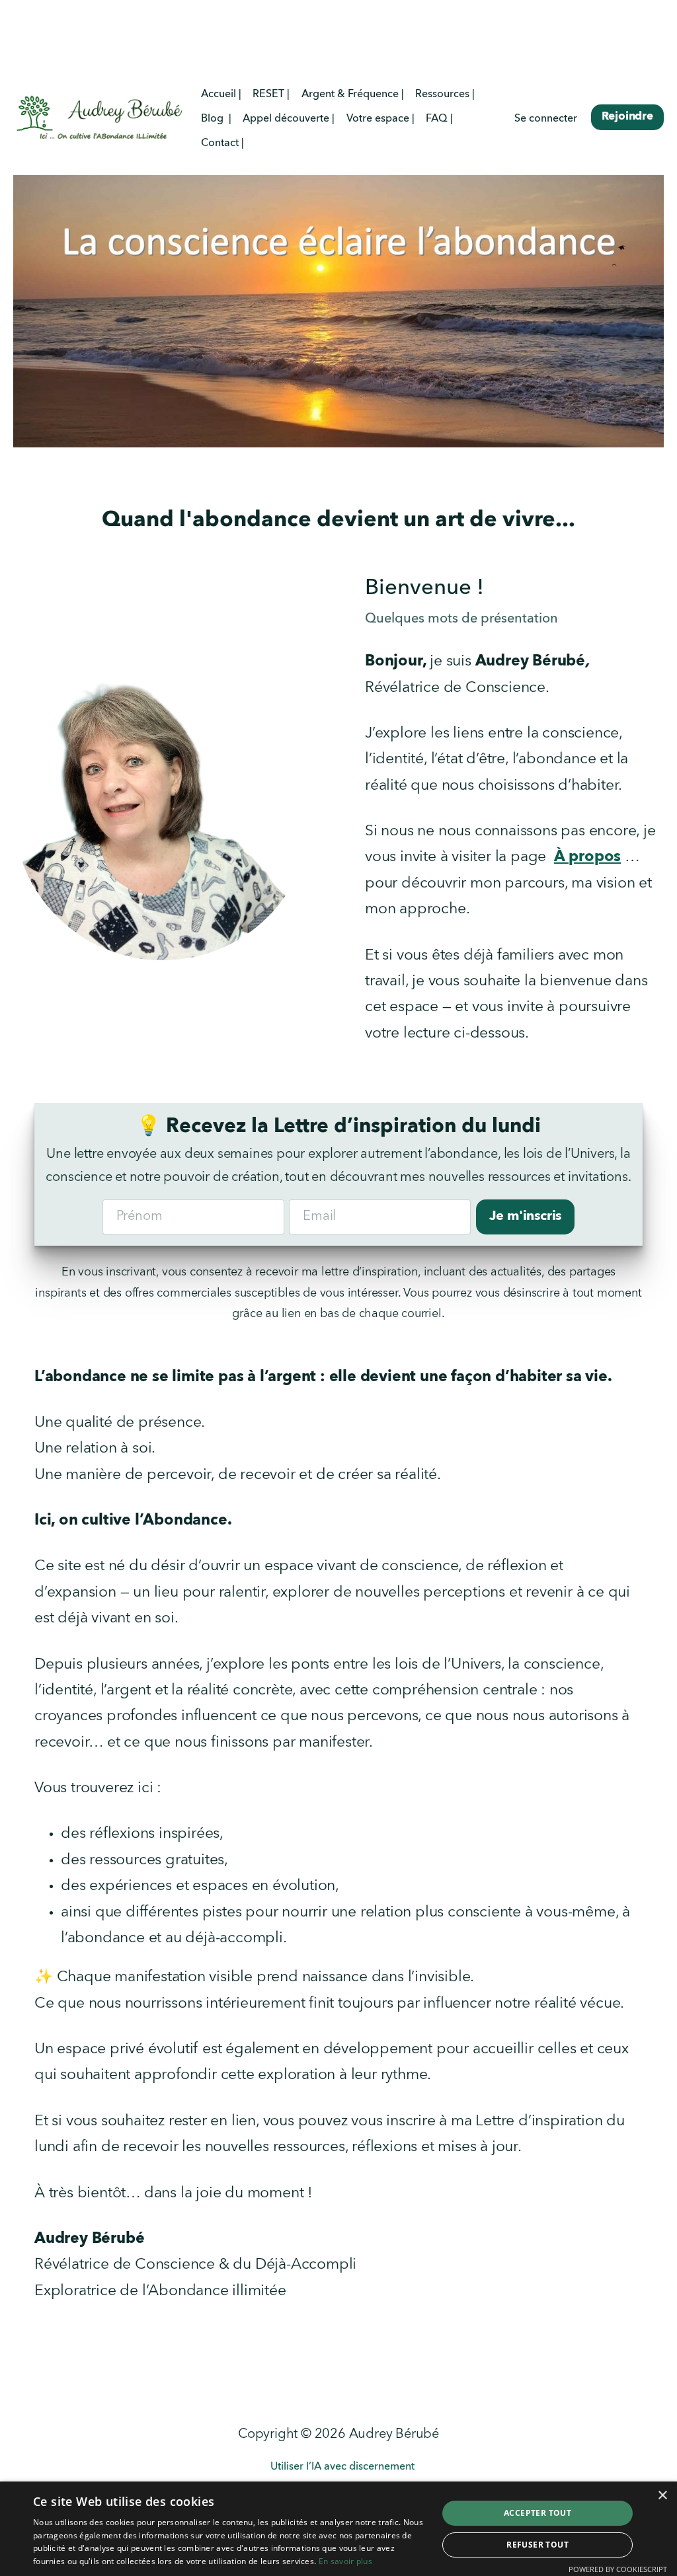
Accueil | (221, 95)
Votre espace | (380, 119)
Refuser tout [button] (538, 2545)
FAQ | (439, 119)
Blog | (216, 119)
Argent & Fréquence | (353, 95)
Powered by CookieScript (618, 2569)
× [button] (662, 2496)
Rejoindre (627, 117)
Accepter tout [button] (538, 2513)
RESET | (271, 95)
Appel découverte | (289, 119)
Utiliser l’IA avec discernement (342, 2467)
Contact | (222, 143)
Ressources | (445, 95)
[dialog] (338, 2529)
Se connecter (546, 119)
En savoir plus (345, 2561)
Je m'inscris (526, 1217)
